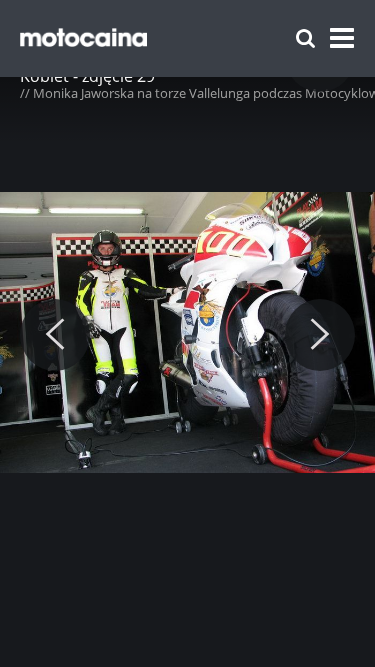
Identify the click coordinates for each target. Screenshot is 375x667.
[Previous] (55, 335)
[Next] (320, 335)
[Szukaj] (305, 38)
